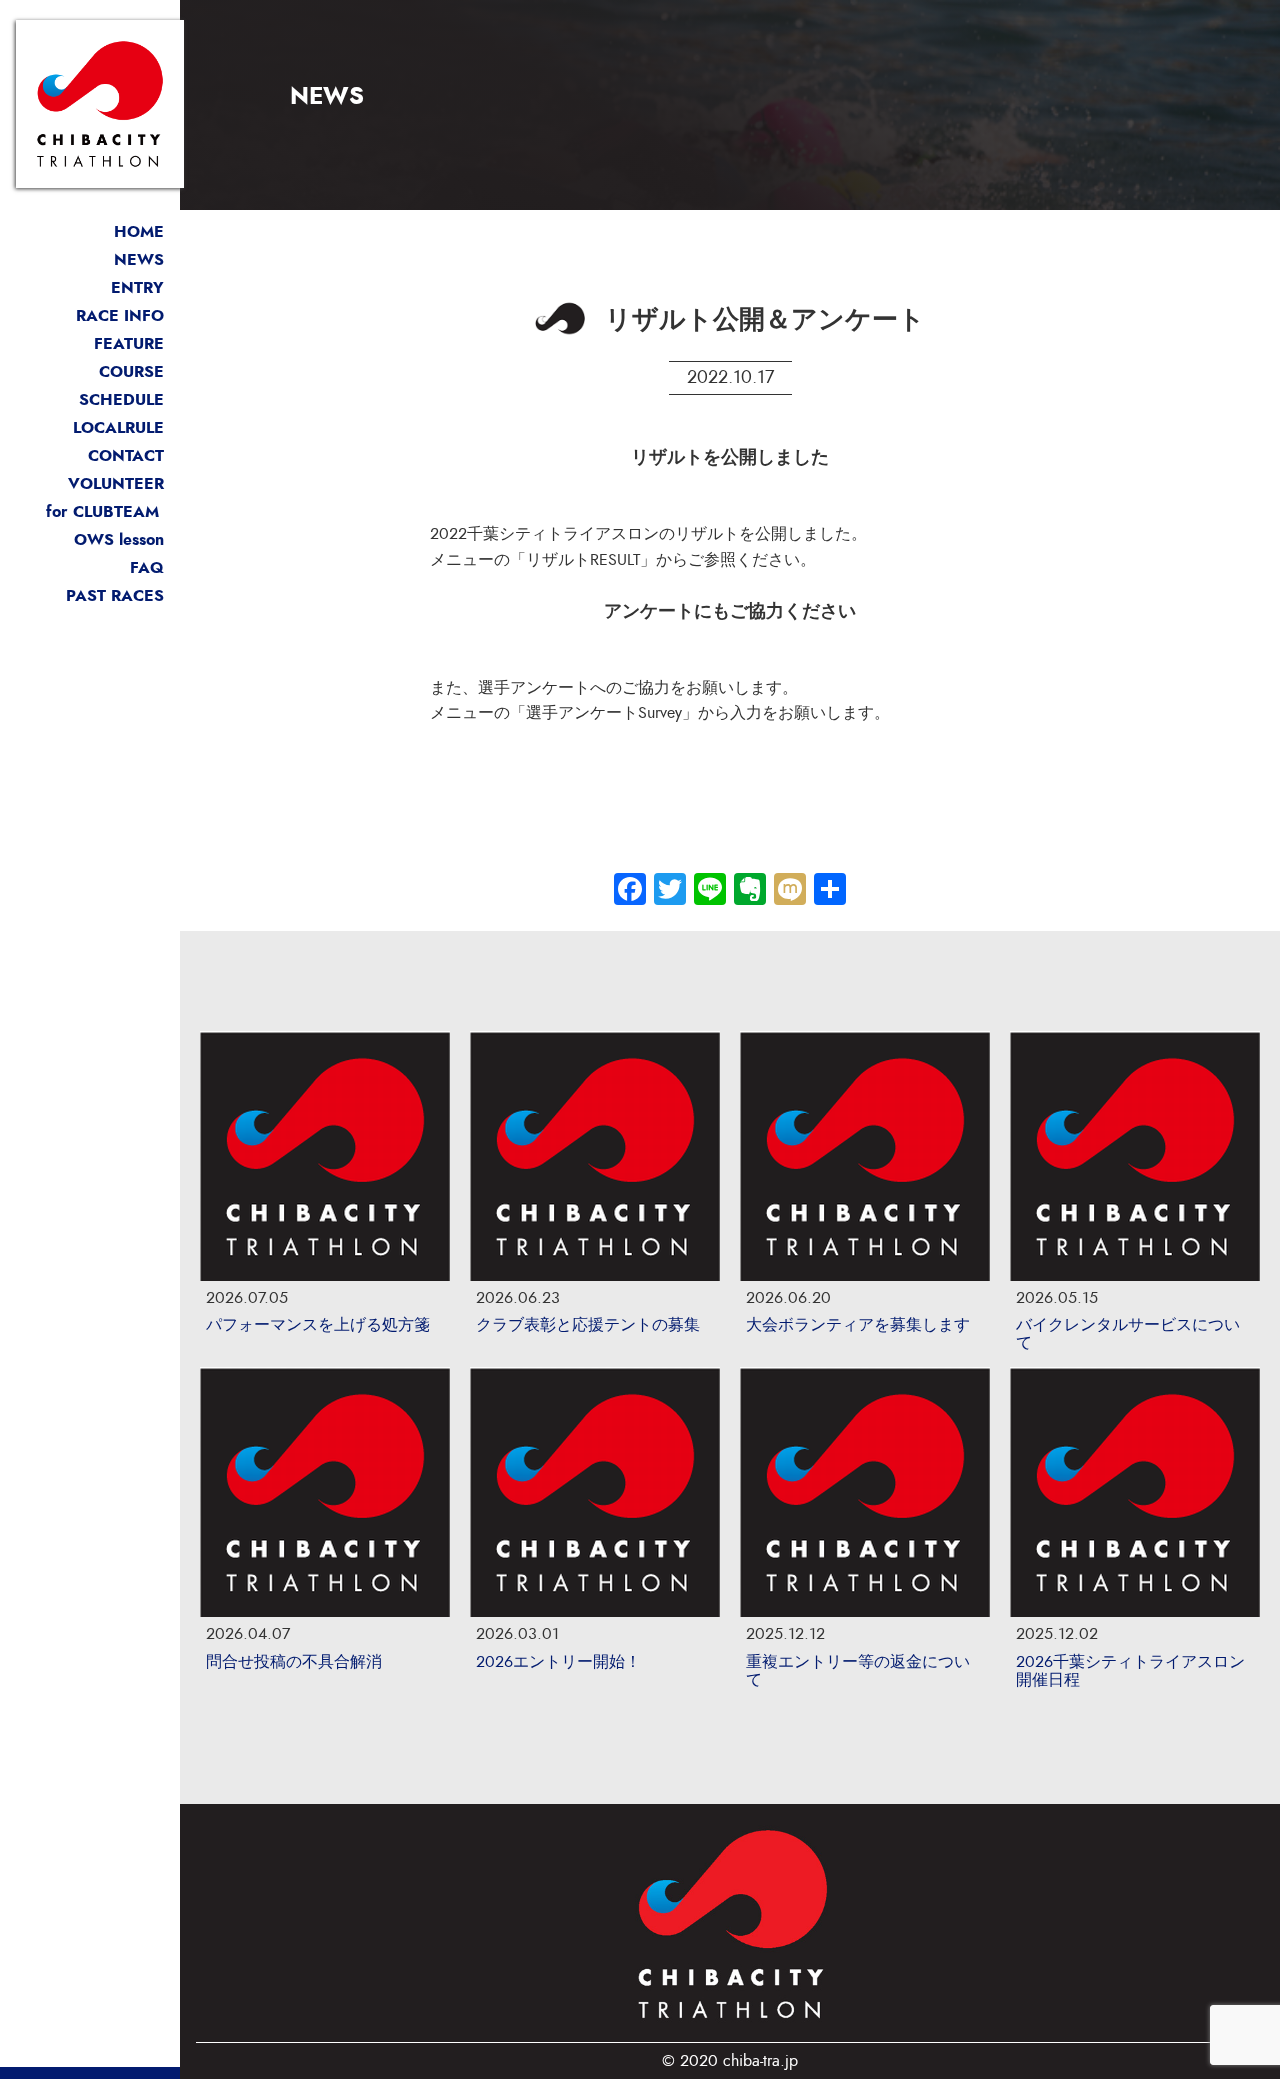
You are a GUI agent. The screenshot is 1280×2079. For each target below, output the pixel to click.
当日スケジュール (100, 399)
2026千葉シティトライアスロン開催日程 (1130, 1671)
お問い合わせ (116, 455)
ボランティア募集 (100, 483)
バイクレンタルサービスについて (1128, 1334)
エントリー (124, 287)
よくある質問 (116, 567)
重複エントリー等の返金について (858, 1671)
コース (131, 371)
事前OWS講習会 (105, 539)
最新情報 (132, 259)
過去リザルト (115, 595)
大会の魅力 (124, 343)
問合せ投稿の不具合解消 (294, 1662)
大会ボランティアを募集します (858, 1325)
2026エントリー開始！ (558, 1662)
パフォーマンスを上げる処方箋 (318, 1325)
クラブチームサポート (84, 511)
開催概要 (120, 315)
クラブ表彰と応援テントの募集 (588, 1325)
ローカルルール (108, 427)
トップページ (116, 231)
